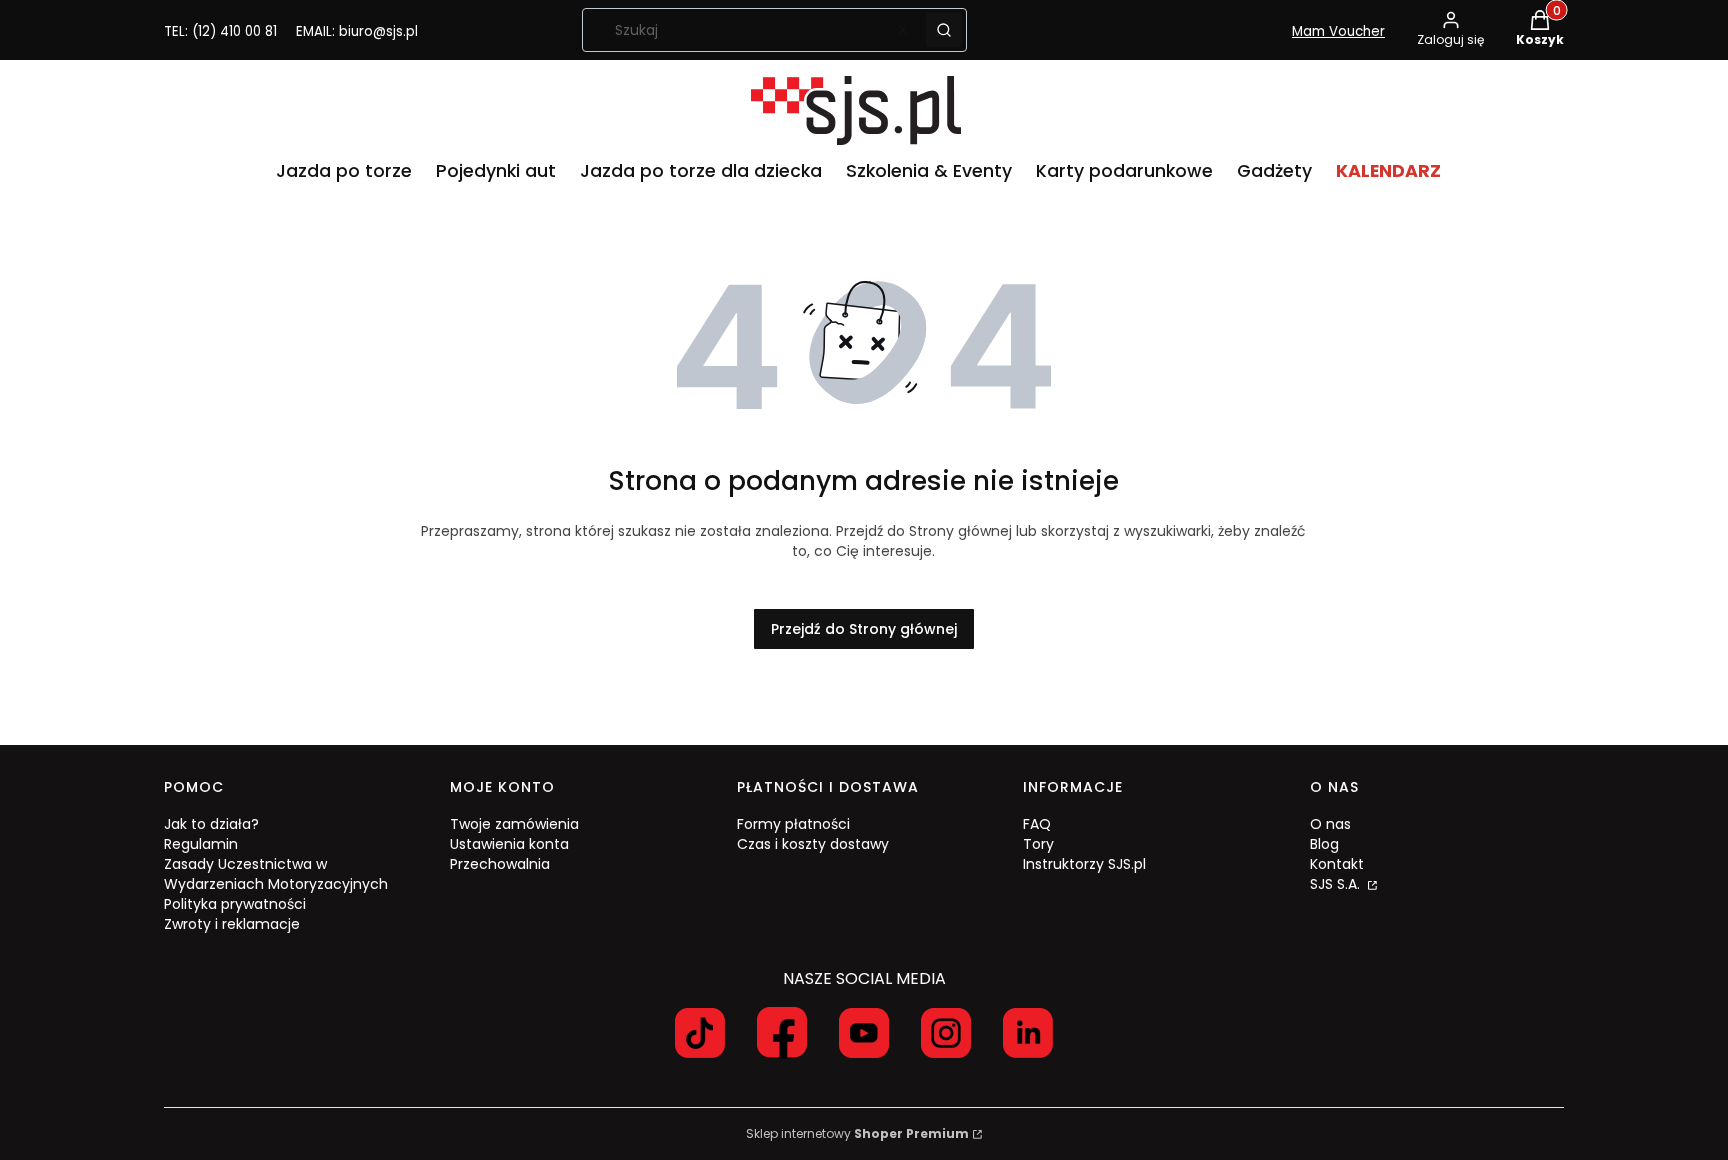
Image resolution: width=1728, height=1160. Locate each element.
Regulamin (201, 844)
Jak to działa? (211, 824)
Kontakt (1337, 864)
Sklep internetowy (857, 1133)
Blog (1324, 844)
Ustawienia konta (509, 844)
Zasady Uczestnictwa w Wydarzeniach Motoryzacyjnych (276, 874)
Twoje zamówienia (514, 824)
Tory (1038, 844)
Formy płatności (793, 824)
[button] (944, 30)
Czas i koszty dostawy (813, 844)
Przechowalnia (500, 864)
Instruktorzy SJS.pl (1084, 864)
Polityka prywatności (235, 904)
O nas (1330, 824)
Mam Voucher (1338, 31)
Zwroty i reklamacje (232, 924)
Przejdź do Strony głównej (864, 629)
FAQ (1037, 824)
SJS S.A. (1337, 884)
